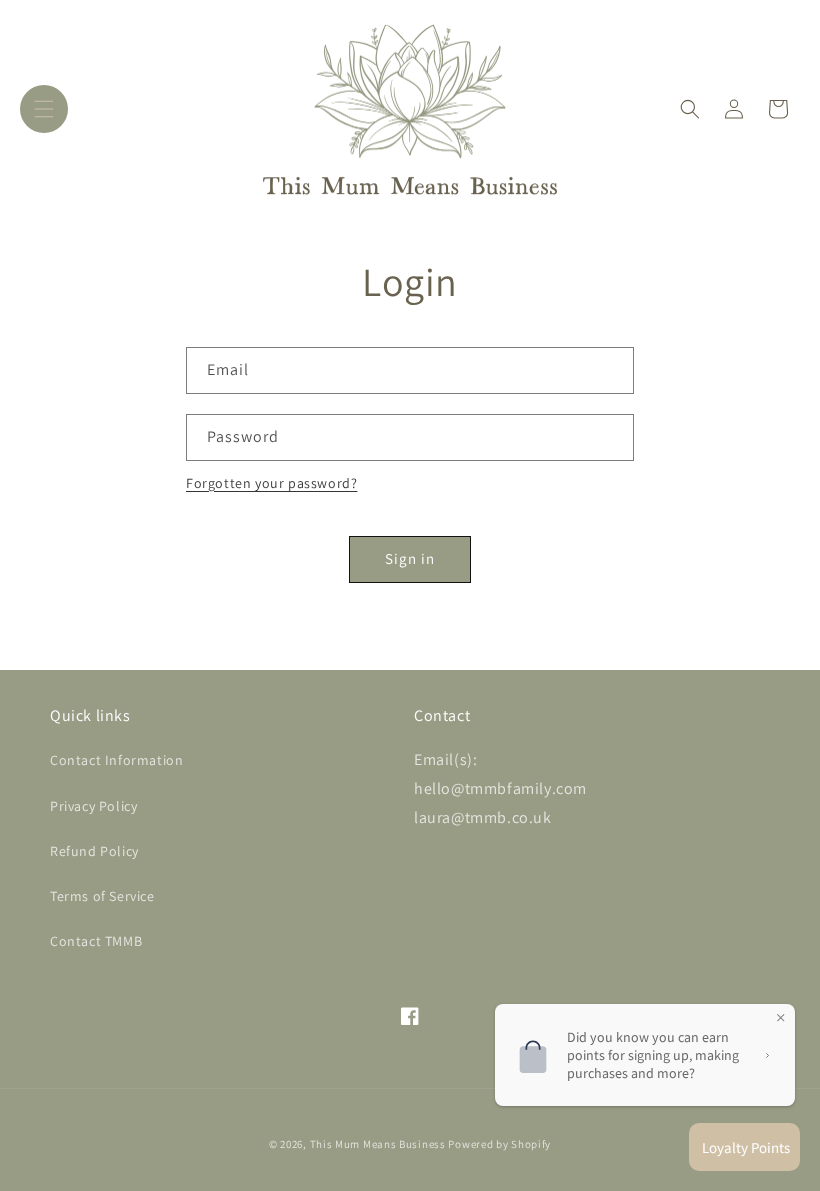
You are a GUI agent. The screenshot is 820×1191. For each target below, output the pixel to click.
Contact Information (116, 760)
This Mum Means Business (378, 1144)
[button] (44, 109)
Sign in (410, 558)
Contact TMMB (96, 941)
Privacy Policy (93, 806)
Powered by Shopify (499, 1144)
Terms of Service (102, 896)
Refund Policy (94, 851)
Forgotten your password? (271, 483)
